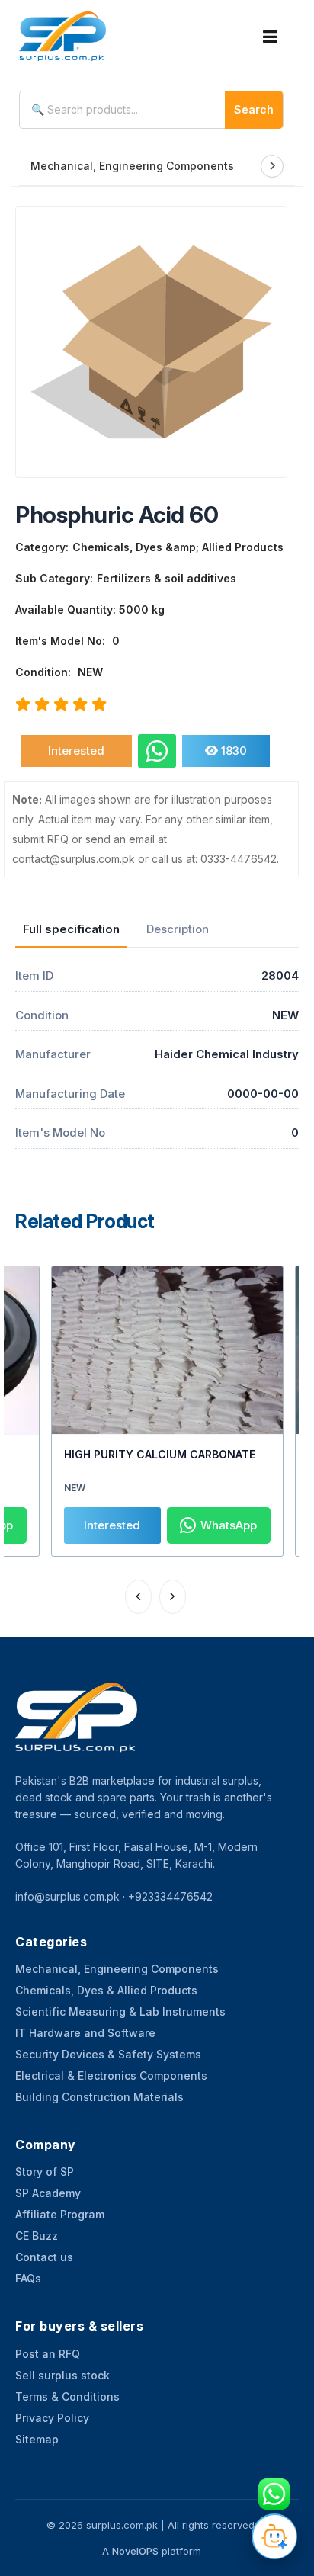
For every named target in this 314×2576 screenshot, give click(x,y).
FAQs (28, 2278)
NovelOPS (135, 2551)
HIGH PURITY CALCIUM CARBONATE (160, 1454)
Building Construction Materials (99, 2097)
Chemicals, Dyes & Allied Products (106, 1990)
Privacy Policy (52, 2418)
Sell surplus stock (62, 2375)
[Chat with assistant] (274, 2536)
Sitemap (37, 2439)
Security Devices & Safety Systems (108, 2054)
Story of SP (45, 2172)
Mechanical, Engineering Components (132, 166)
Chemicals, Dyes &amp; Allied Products (178, 547)
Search (254, 109)
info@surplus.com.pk (67, 1896)
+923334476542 (170, 1896)
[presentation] (138, 1597)
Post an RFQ (48, 2354)
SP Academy (48, 2193)
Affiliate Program (60, 2214)
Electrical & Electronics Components (111, 2076)
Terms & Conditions (67, 2396)
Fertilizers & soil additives (167, 578)
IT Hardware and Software (85, 2033)
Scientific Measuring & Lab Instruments (120, 2011)
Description (178, 929)
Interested (76, 751)
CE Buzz (37, 2236)
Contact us (44, 2257)
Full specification (71, 929)
